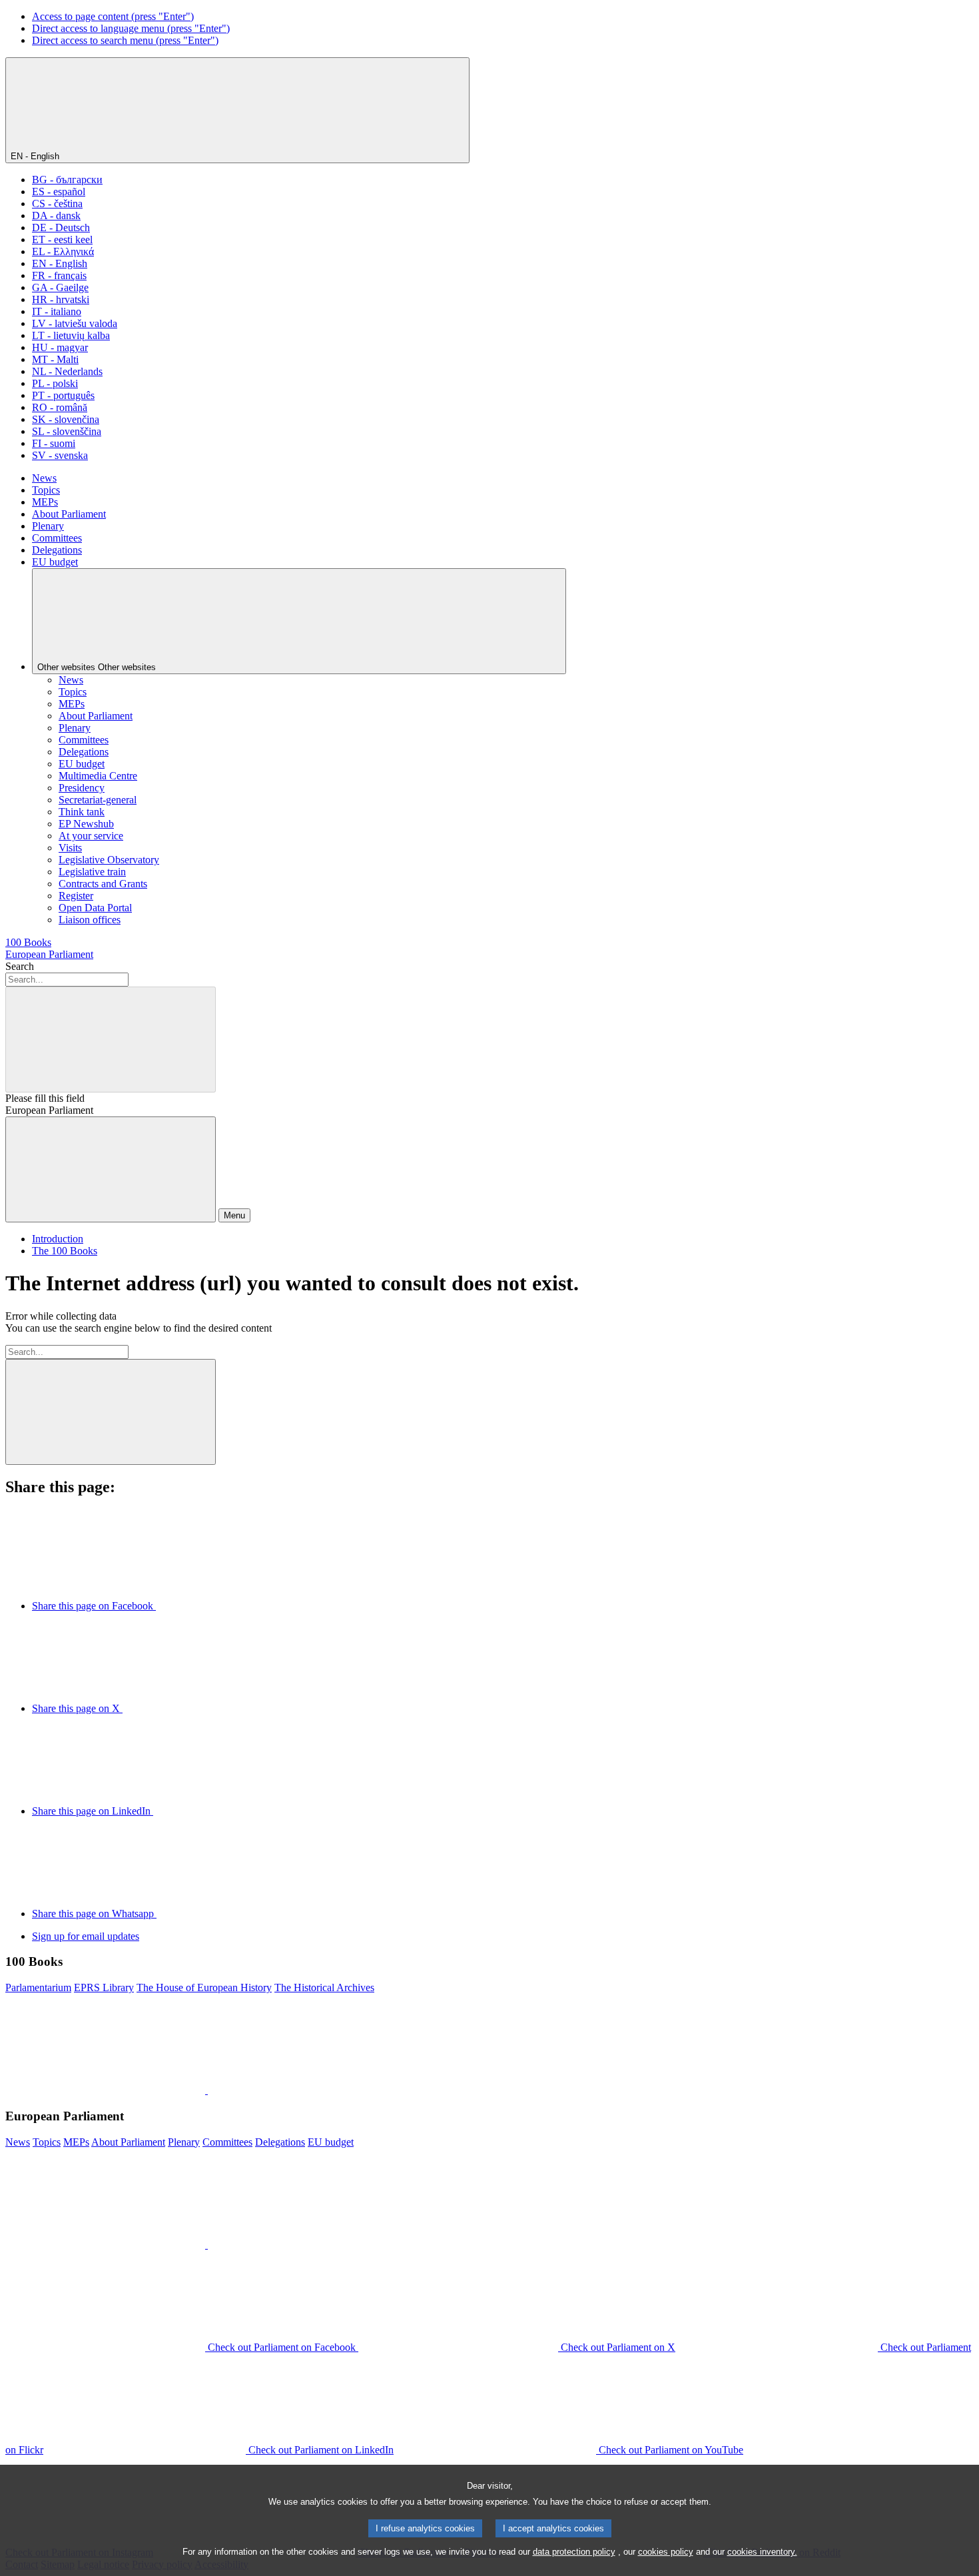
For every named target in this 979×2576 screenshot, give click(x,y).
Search (20, 966)
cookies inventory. (762, 2552)
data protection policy (574, 2552)
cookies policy (666, 2552)
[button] (206, 2090)
